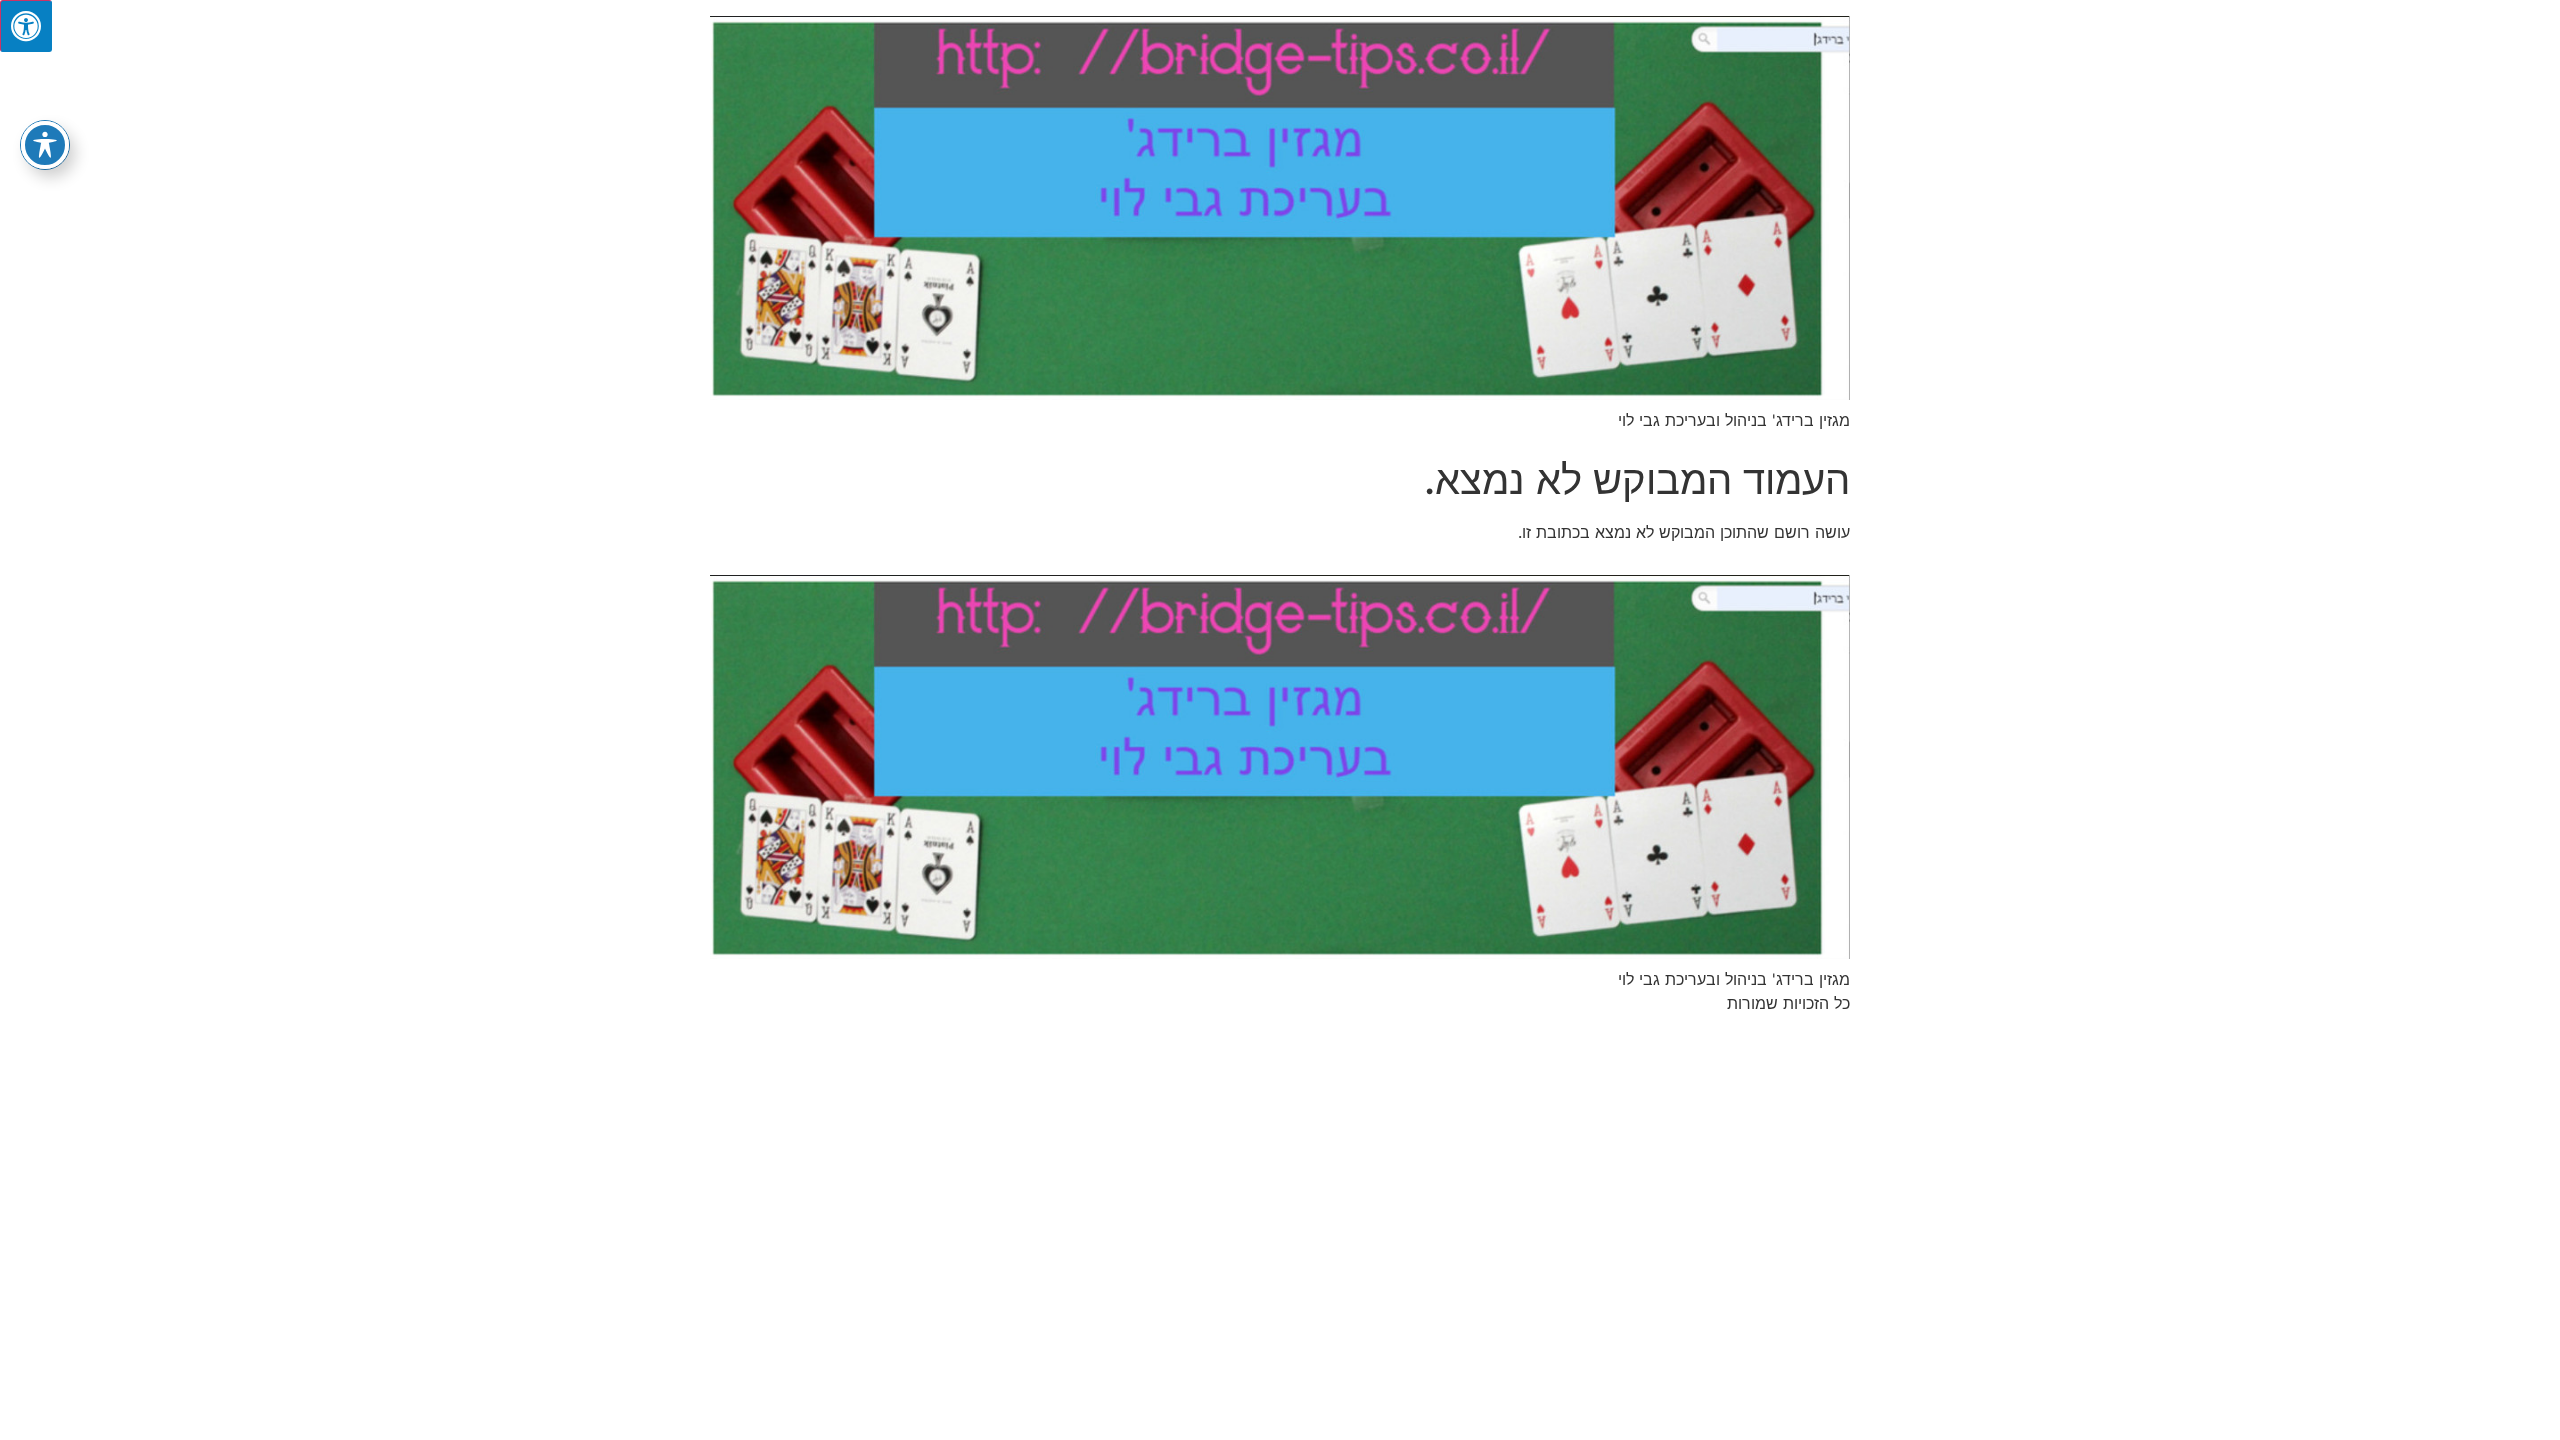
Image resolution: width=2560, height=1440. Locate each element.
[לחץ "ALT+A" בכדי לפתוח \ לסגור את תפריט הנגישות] (26, 26)
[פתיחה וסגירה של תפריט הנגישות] (45, 145)
